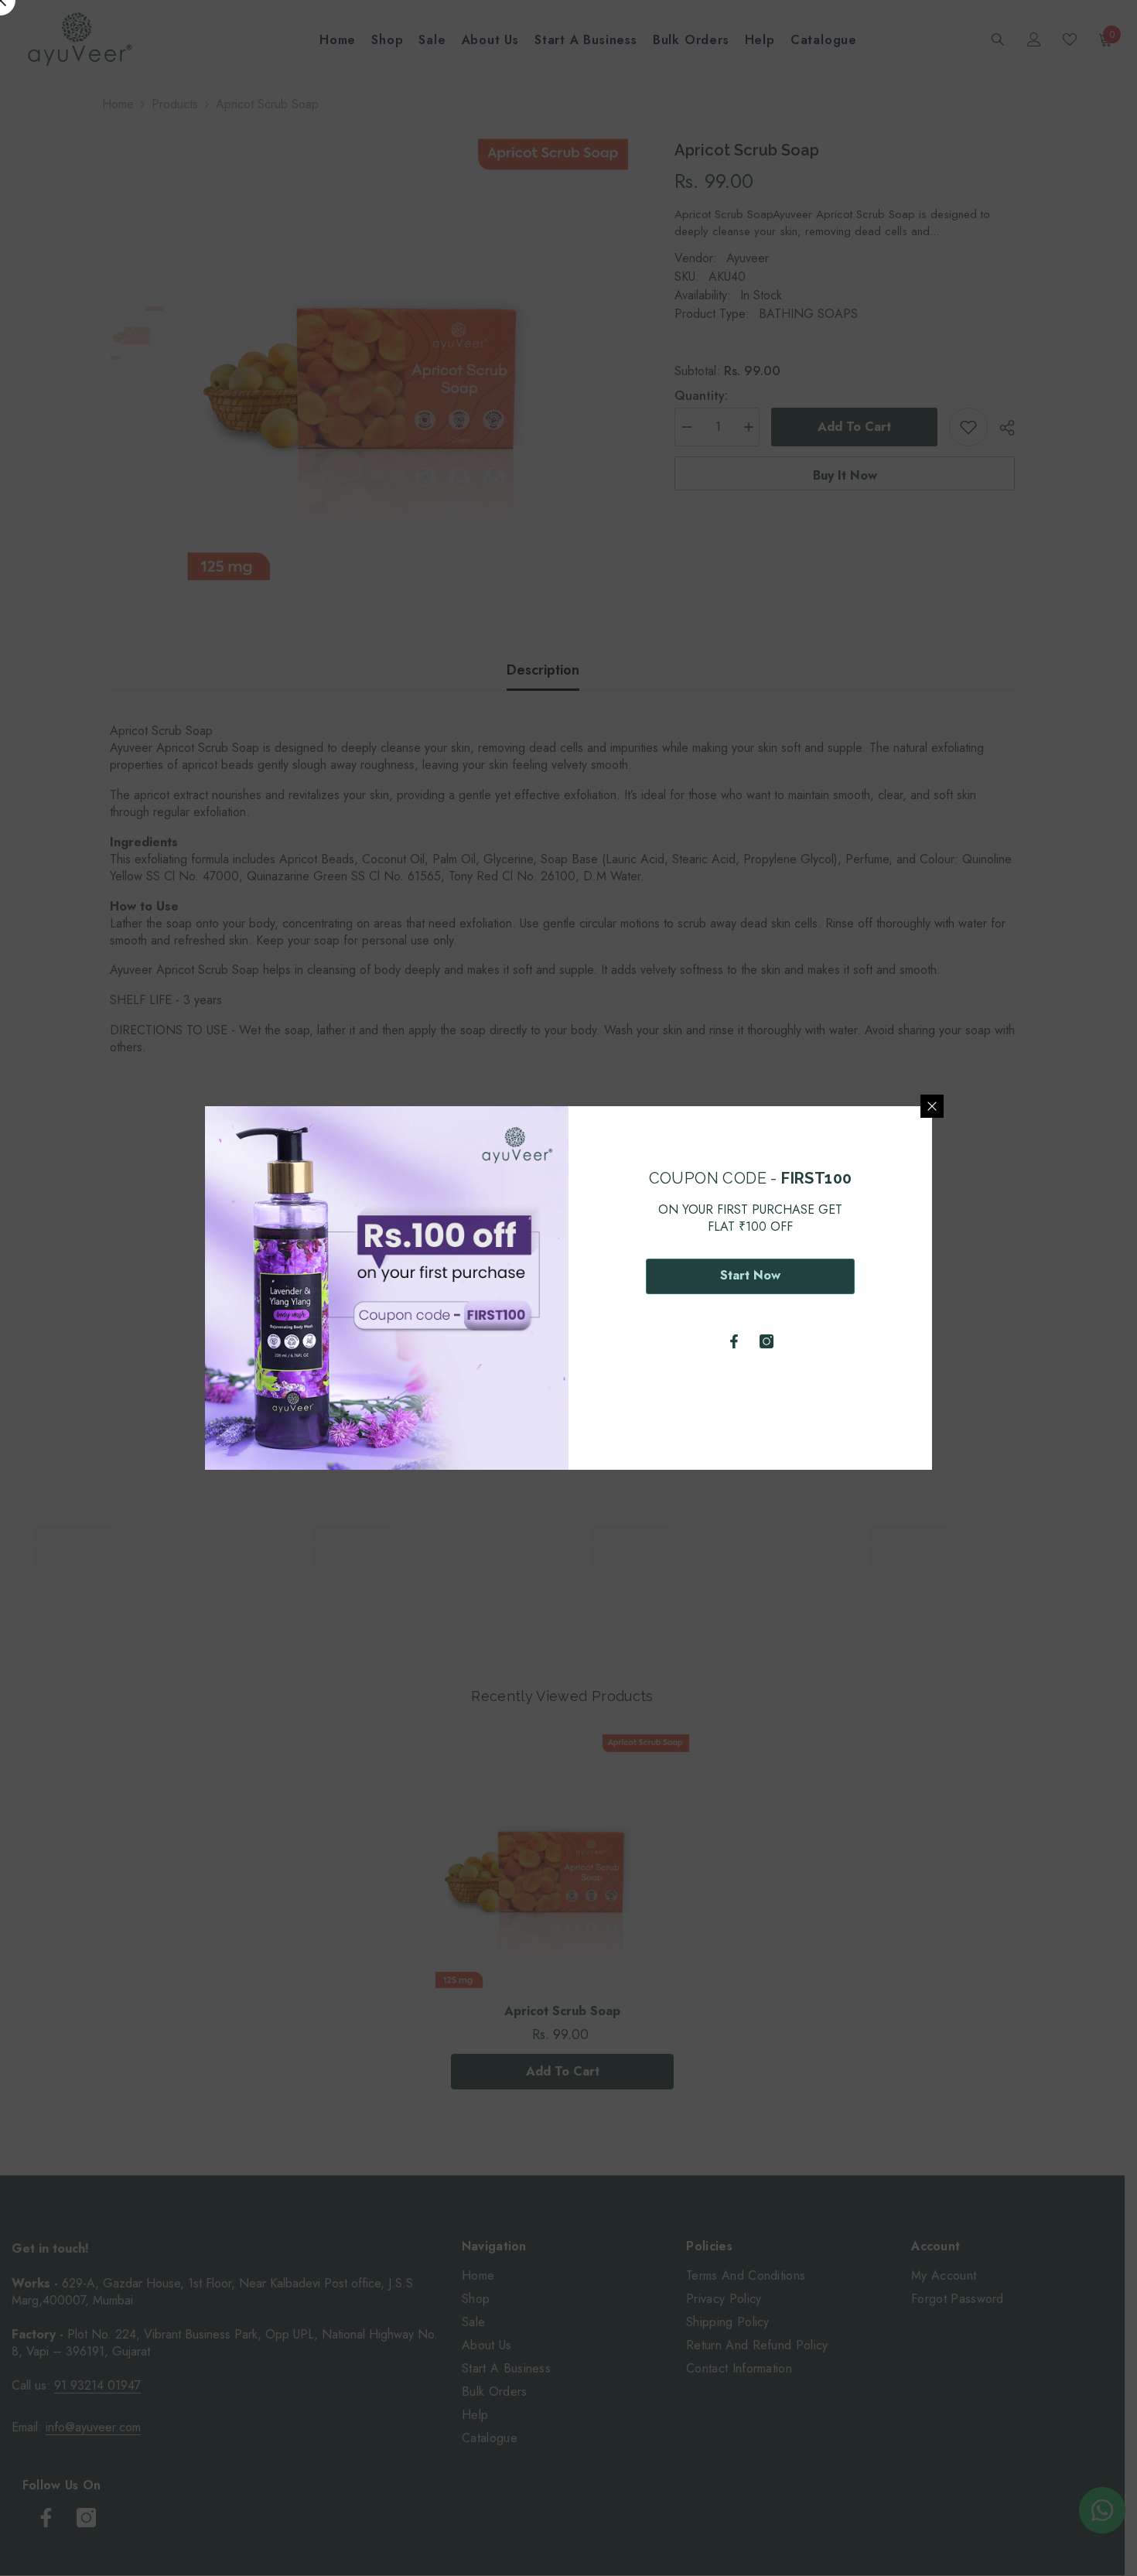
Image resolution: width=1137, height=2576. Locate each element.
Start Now (750, 1275)
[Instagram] (767, 1341)
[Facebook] (734, 1341)
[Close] (932, 1106)
